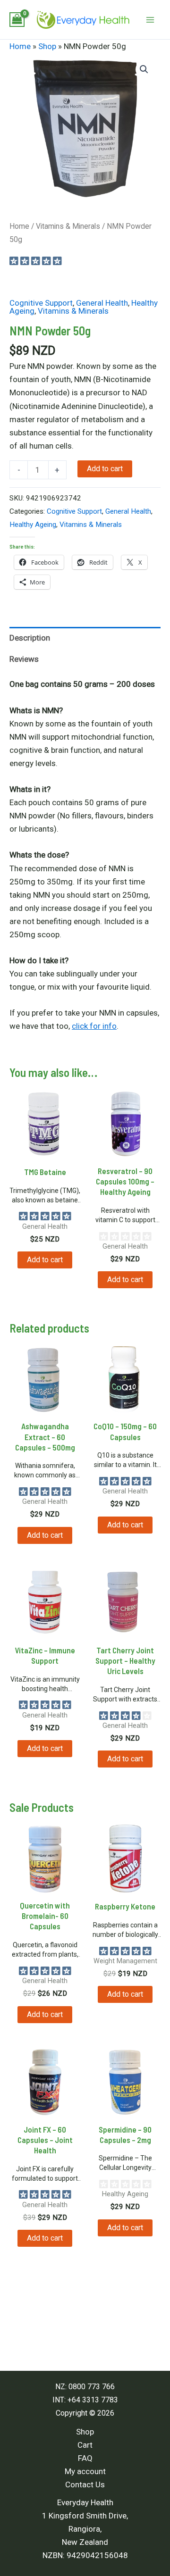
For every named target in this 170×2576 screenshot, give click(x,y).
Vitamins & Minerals (68, 226)
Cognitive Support (41, 303)
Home (20, 46)
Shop (47, 46)
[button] (144, 69)
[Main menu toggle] (150, 20)
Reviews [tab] (24, 659)
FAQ (85, 2458)
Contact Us (85, 2484)
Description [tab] (30, 638)
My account (85, 2471)
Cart (85, 2445)
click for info (94, 1026)
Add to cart (105, 469)
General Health (102, 303)
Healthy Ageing (33, 525)
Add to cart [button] (45, 1260)
